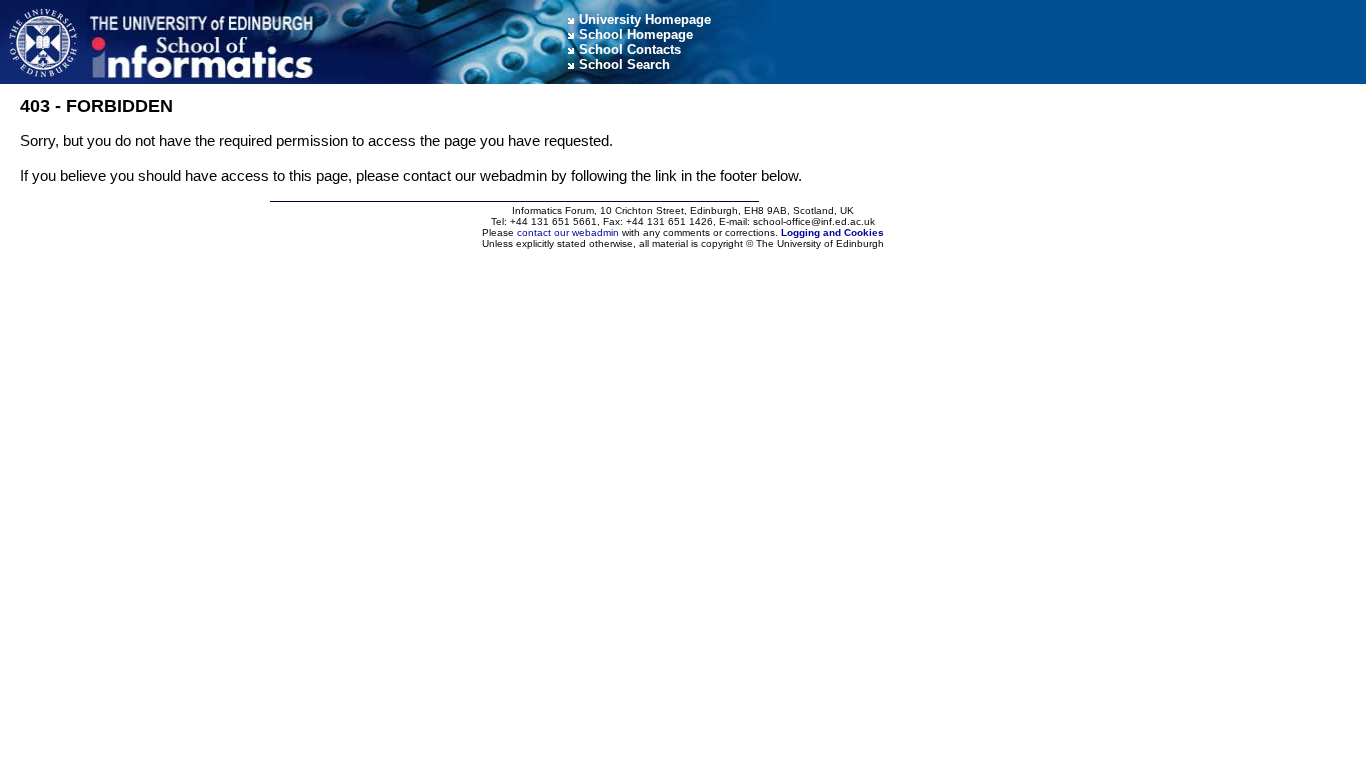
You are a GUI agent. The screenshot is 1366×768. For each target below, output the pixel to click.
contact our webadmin (568, 232)
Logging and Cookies (832, 232)
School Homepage (636, 34)
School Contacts (630, 49)
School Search (624, 64)
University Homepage (645, 19)
